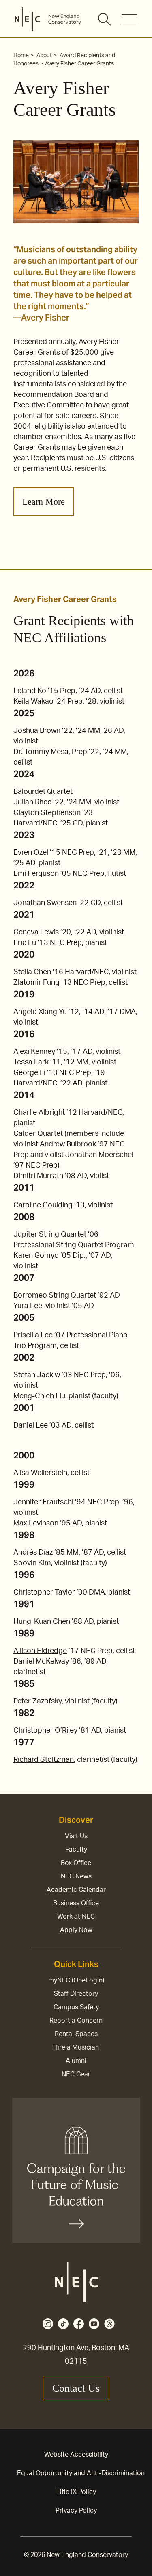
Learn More (44, 502)
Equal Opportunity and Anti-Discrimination (81, 2473)
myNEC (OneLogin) (76, 1980)
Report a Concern (76, 2021)
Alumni (76, 2061)
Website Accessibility (76, 2455)
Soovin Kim (32, 1563)
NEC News (76, 1876)
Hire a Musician (76, 2047)
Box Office (76, 1863)
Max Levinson (36, 1523)
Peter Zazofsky (37, 1701)
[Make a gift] (76, 2170)
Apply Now (76, 1930)
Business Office (76, 1903)
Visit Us (76, 1836)
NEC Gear (76, 2074)
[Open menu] (130, 19)
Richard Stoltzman (44, 1760)
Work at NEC (76, 1917)
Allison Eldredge (40, 1651)
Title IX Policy (76, 2492)
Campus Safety (76, 2007)
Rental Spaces (76, 2034)
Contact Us (76, 2388)
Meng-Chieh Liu (39, 1396)
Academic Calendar (76, 1890)
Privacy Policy (76, 2511)
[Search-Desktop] (105, 20)
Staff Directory (76, 1994)
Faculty (76, 1850)
